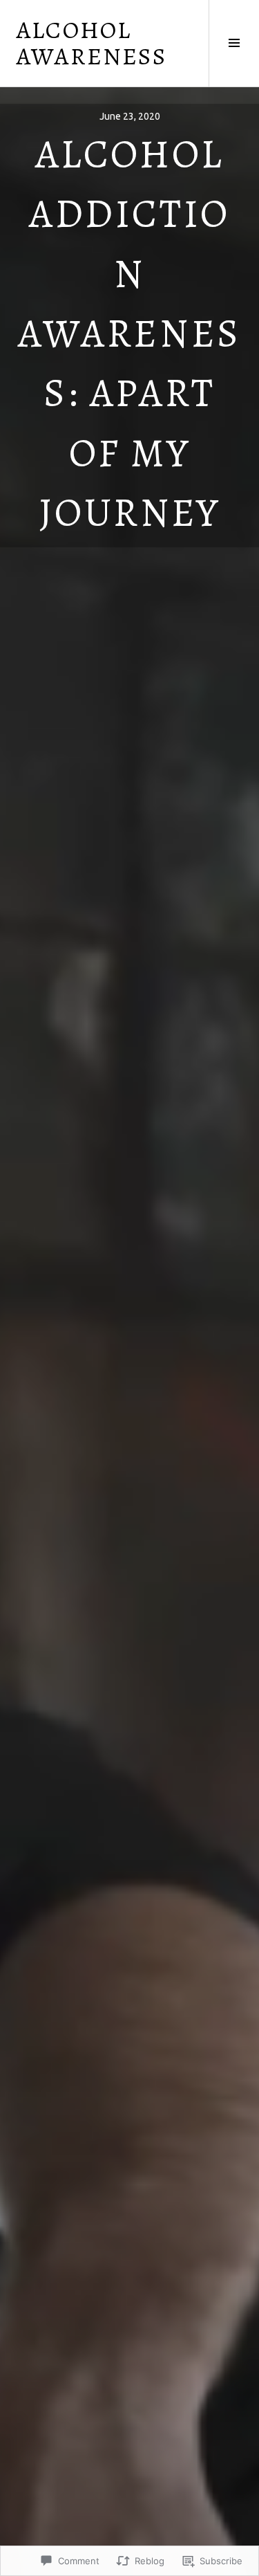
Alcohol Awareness (92, 43)
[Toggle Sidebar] (234, 43)
